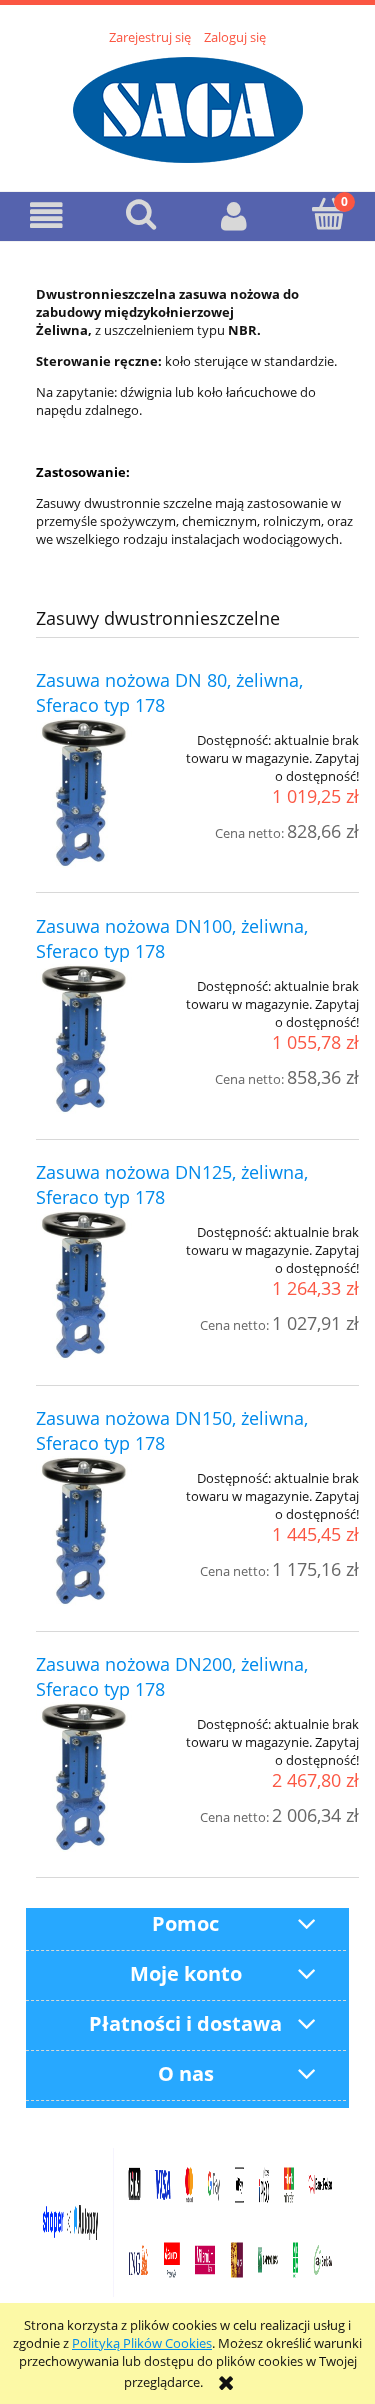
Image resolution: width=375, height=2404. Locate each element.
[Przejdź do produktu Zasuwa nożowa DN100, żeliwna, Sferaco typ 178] (100, 1039)
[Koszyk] (328, 214)
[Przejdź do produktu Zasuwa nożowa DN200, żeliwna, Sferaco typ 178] (100, 1777)
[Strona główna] (188, 107)
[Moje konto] (235, 215)
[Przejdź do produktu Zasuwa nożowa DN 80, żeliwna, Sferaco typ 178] (100, 793)
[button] (47, 215)
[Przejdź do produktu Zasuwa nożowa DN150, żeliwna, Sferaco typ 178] (100, 1531)
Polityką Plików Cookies (142, 2343)
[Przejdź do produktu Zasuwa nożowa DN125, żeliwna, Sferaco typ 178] (100, 1285)
